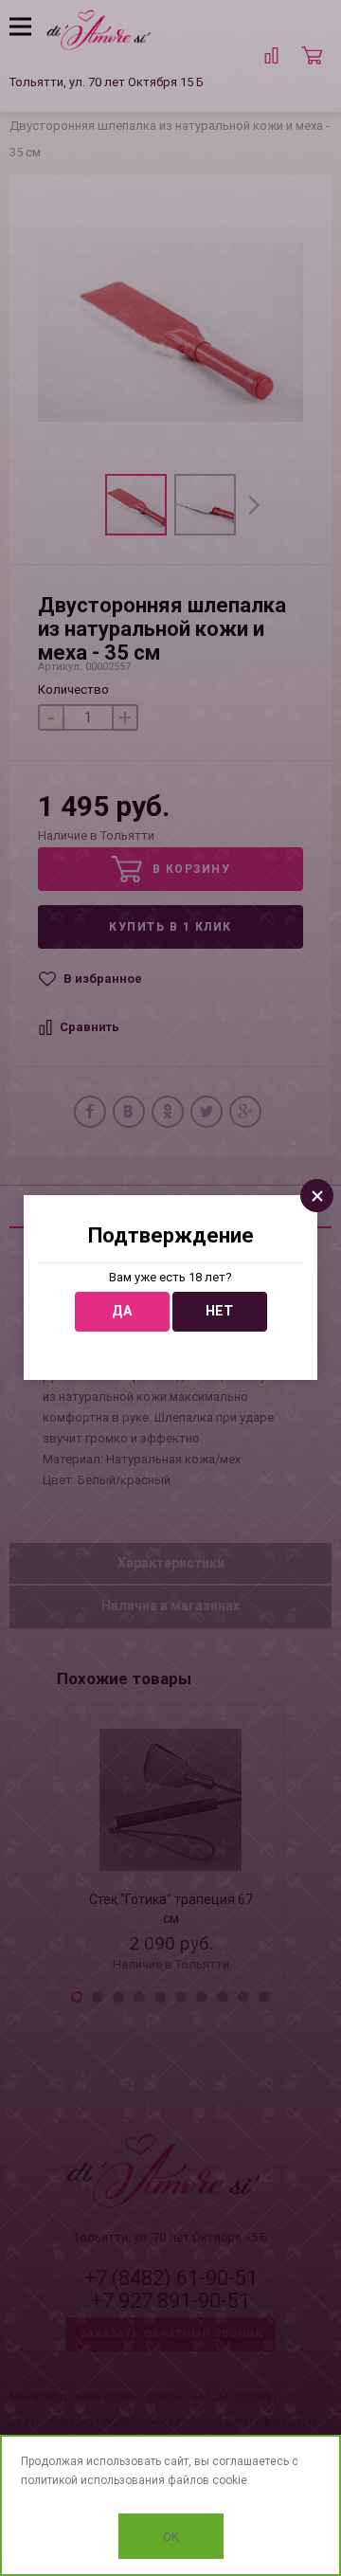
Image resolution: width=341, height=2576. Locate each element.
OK (171, 2537)
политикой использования (93, 2480)
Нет (219, 1311)
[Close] (317, 1196)
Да (122, 1311)
